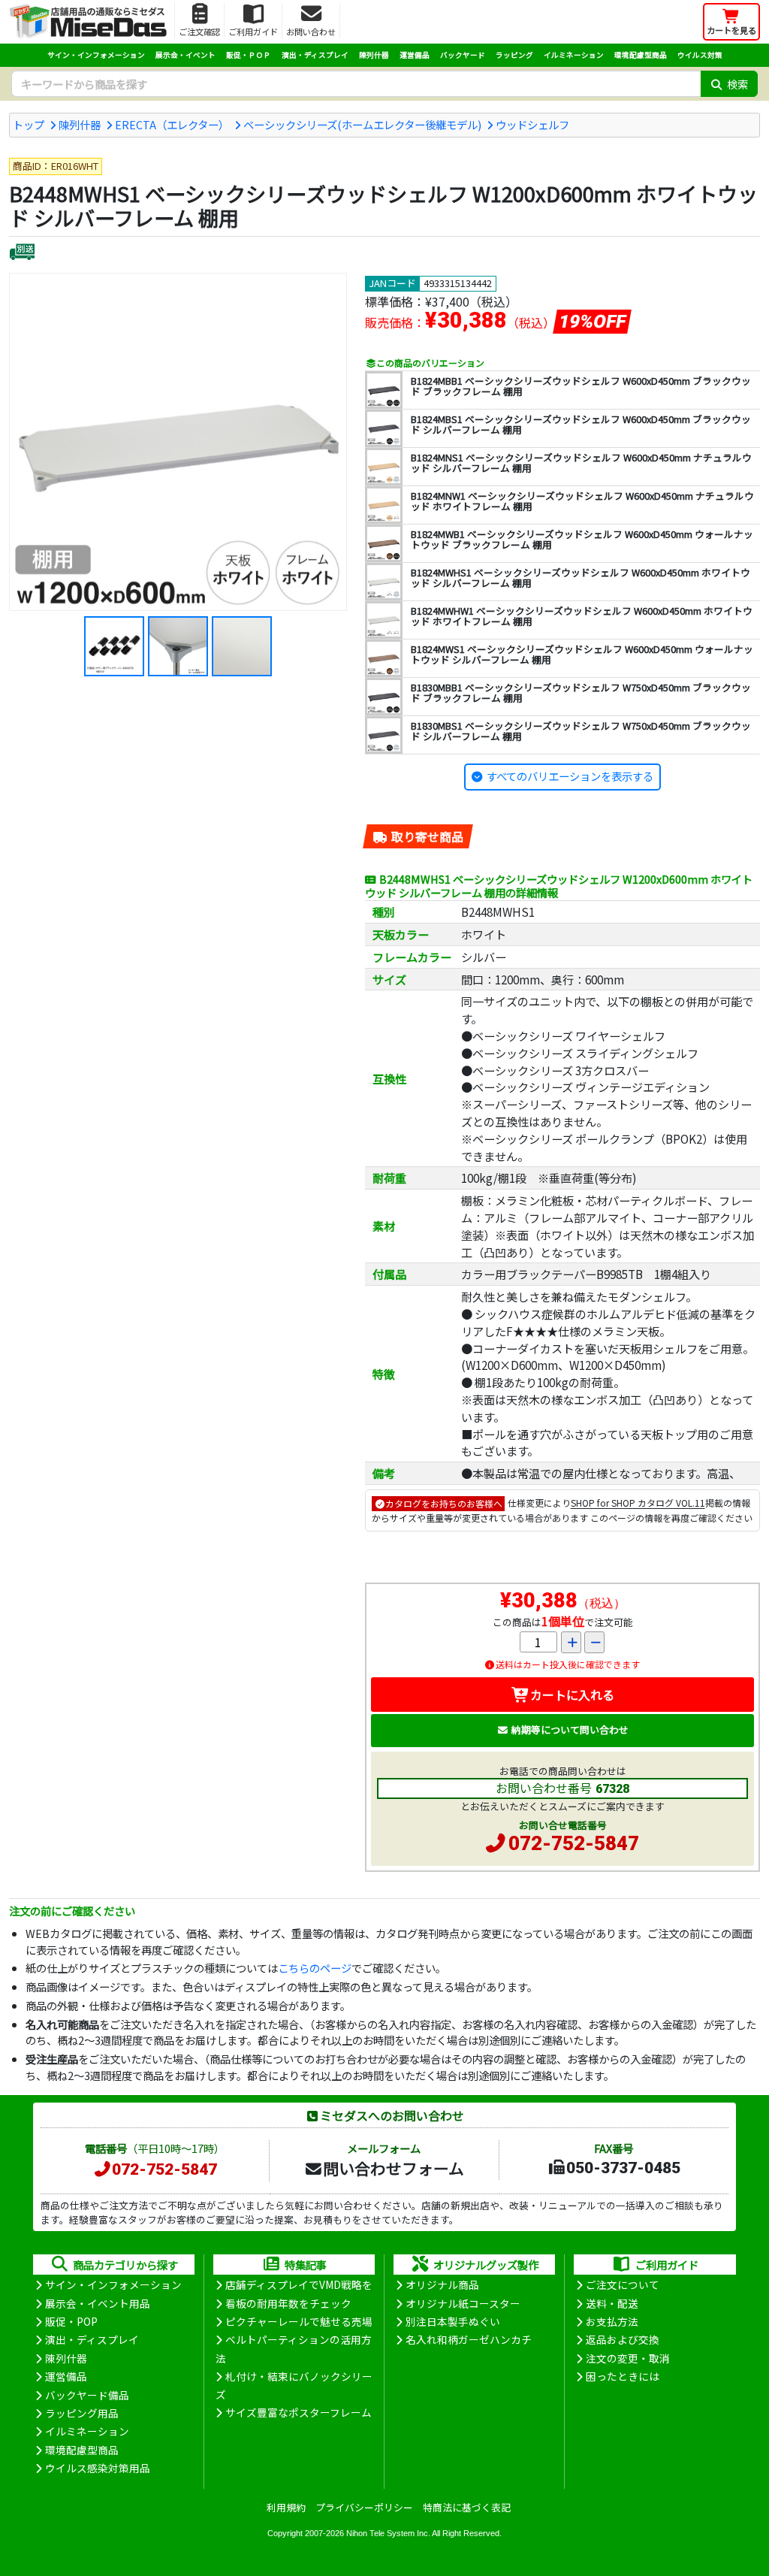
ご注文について (623, 2284)
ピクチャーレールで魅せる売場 (299, 2321)
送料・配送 (612, 2303)
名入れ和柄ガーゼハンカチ (469, 2339)
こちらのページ (315, 1968)
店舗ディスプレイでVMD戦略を (299, 2284)
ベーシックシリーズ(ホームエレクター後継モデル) (362, 124)
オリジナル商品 (442, 2284)
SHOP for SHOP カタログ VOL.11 (638, 1503)
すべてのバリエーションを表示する (570, 776)
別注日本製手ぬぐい (453, 2321)
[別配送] (22, 254)
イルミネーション (574, 55)
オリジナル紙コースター (463, 2303)
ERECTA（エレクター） (172, 124)
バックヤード (463, 55)
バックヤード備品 (87, 2395)
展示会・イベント (185, 55)
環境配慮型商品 (641, 55)
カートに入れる (572, 1695)
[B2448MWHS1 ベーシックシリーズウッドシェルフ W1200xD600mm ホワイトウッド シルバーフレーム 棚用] (178, 442)
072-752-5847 (574, 1843)
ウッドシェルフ (532, 124)
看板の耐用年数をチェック (288, 2303)
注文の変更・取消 (628, 2358)
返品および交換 (623, 2339)
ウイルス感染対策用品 (98, 2468)
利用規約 (286, 2507)
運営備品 (415, 55)
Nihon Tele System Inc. (388, 2533)
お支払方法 (612, 2321)
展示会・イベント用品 (98, 2303)
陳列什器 (374, 55)
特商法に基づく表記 (467, 2507)
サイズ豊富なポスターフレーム (299, 2412)
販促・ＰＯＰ (249, 55)
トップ (29, 124)
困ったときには (623, 2376)
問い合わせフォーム (394, 2168)
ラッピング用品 (82, 2413)
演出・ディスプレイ (315, 55)
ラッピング (514, 55)
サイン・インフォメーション (96, 55)
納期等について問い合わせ (570, 1729)
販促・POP (71, 2321)
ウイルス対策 (700, 55)
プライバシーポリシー (364, 2507)
